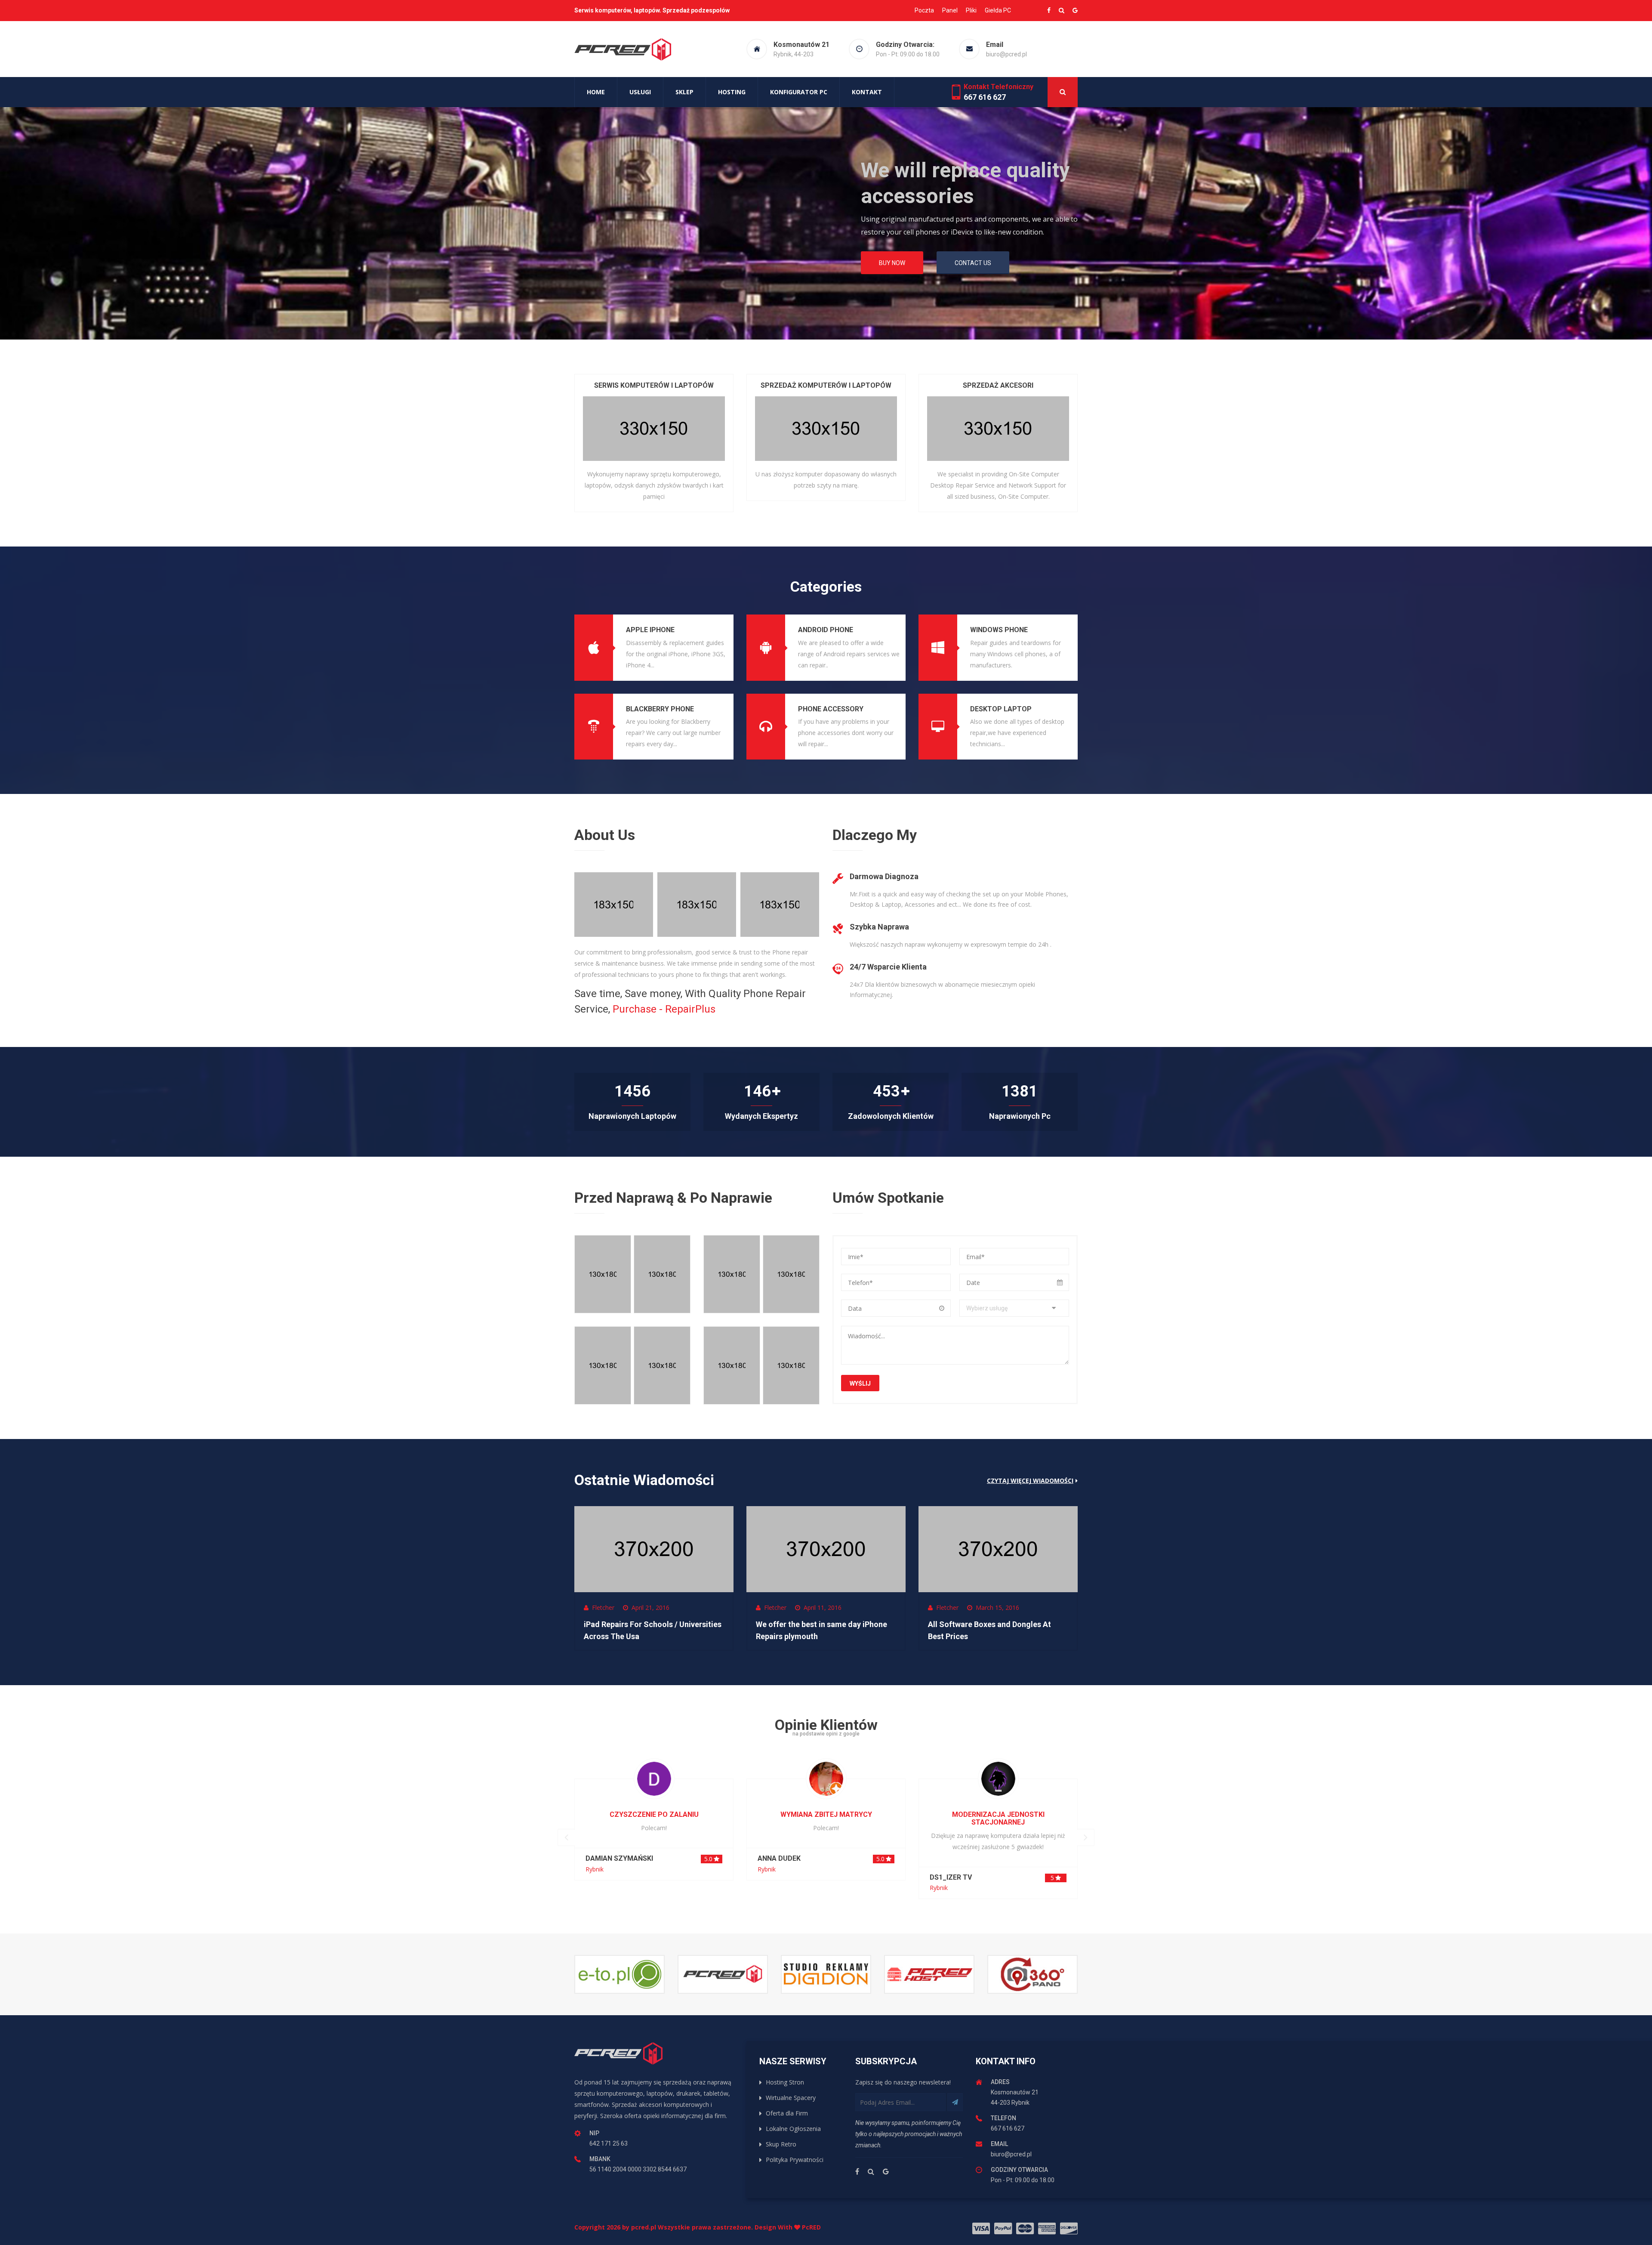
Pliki (971, 10)
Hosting (732, 92)
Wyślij (860, 1383)
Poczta (924, 10)
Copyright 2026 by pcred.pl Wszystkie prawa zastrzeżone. (684, 2227)
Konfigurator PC (799, 92)
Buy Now (606, 269)
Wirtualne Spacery (791, 2098)
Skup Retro (781, 2144)
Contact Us (685, 269)
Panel (950, 10)
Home (596, 92)
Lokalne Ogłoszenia (793, 2129)
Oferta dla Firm (787, 2113)
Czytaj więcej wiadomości (1030, 1481)
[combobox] (1014, 1308)
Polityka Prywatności (795, 2160)
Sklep (684, 92)
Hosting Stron (785, 2082)
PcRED (811, 2227)
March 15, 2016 (997, 1607)
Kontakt (867, 92)
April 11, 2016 (823, 1607)
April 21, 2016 (650, 1607)
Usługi (640, 92)
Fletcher (603, 1607)
